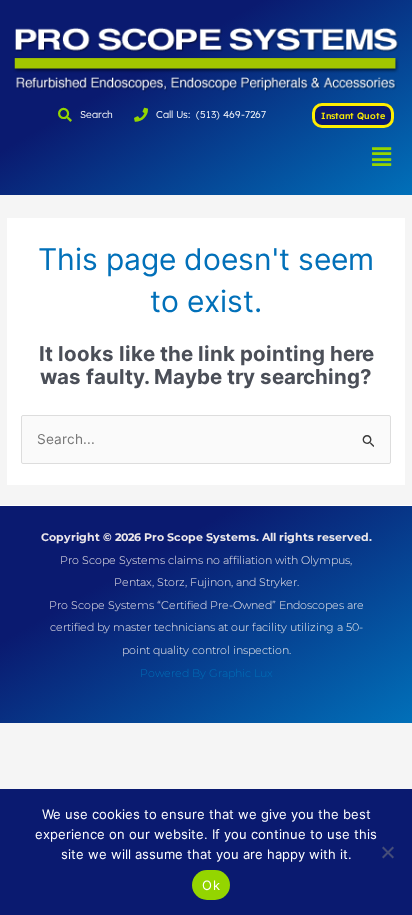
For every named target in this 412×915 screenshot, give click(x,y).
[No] (387, 852)
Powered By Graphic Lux (206, 673)
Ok (211, 885)
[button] (381, 156)
